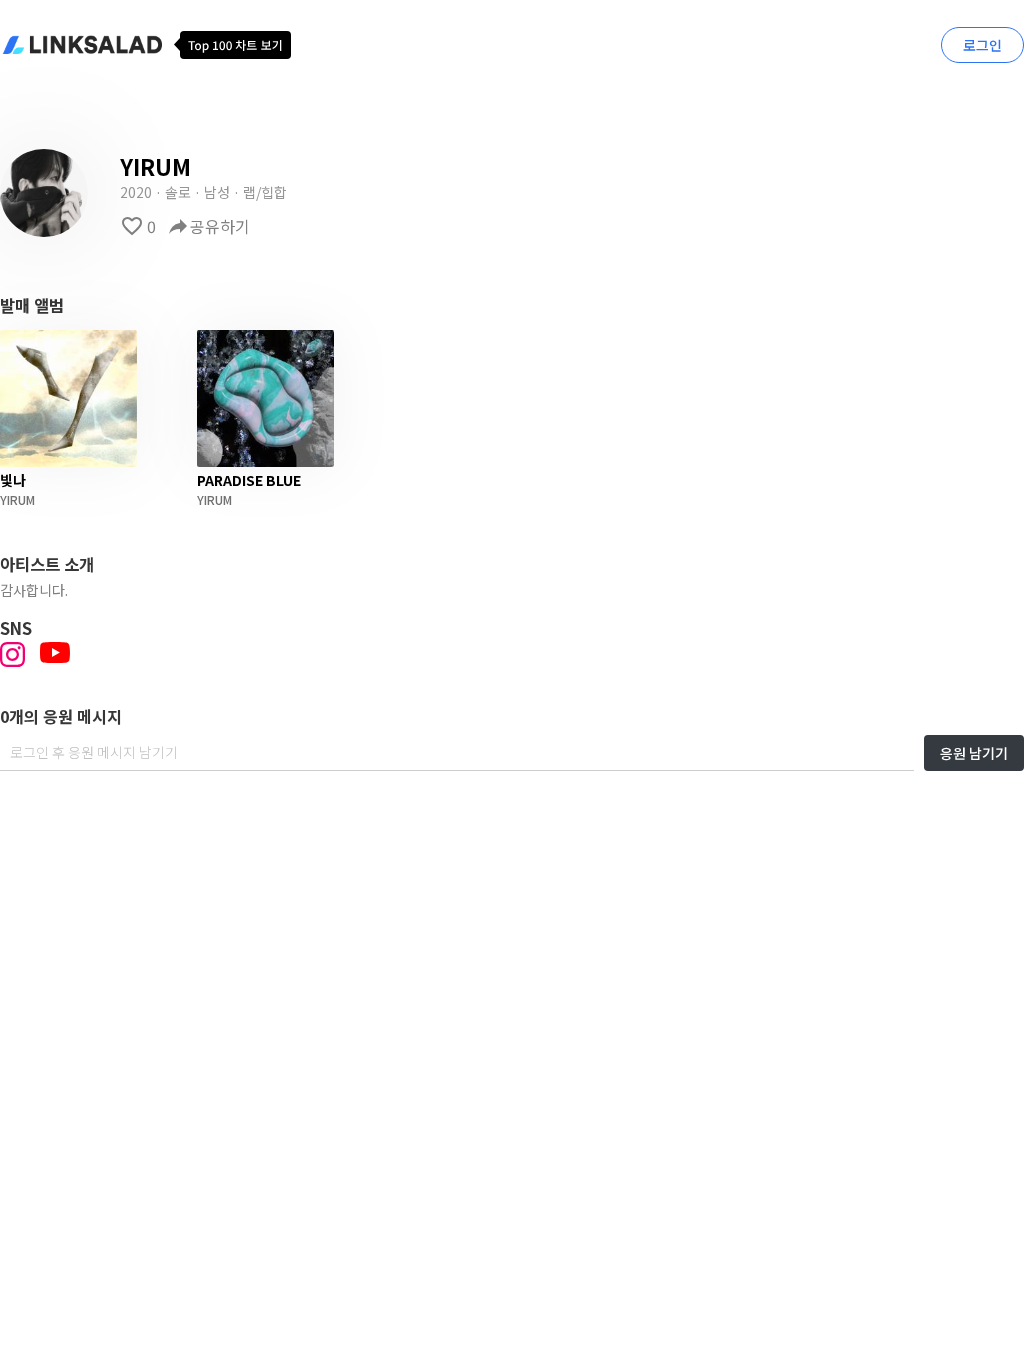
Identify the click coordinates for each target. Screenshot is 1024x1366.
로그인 (982, 45)
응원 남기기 (974, 753)
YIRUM (17, 499)
